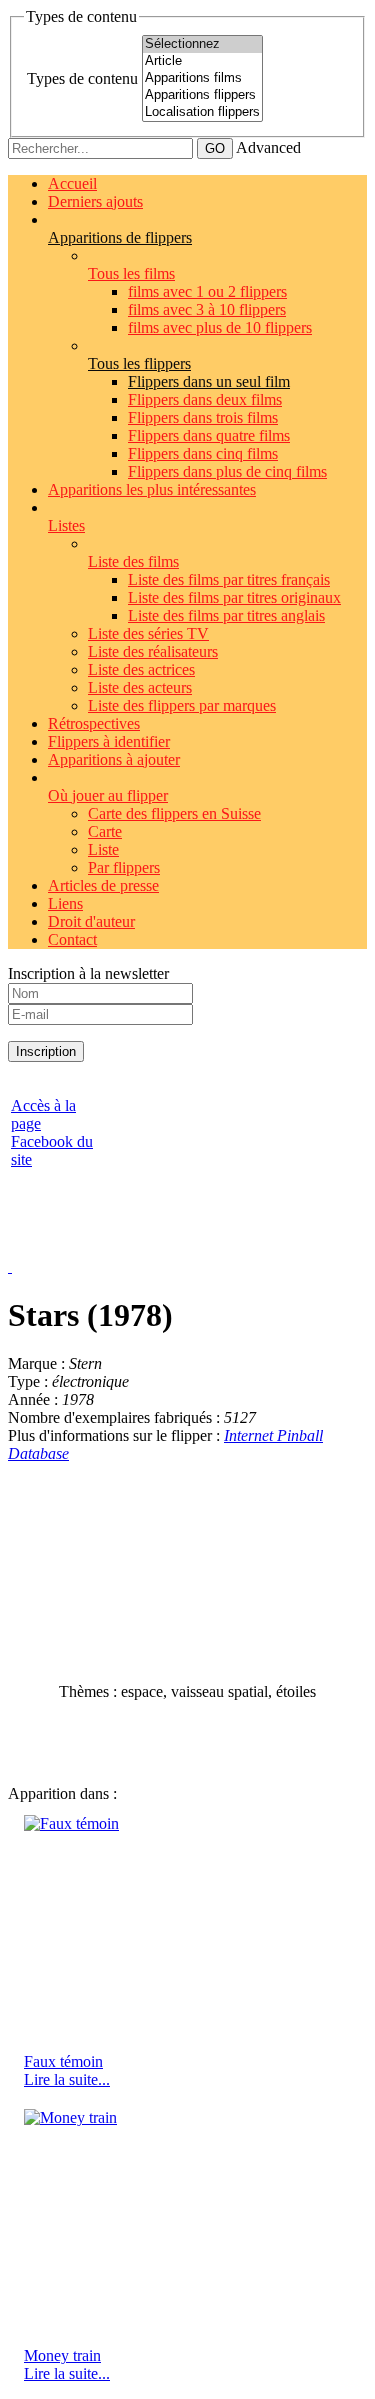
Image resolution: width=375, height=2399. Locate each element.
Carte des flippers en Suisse (174, 813)
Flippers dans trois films (203, 417)
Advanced (268, 147)
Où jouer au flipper (108, 795)
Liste (103, 849)
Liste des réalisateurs (153, 651)
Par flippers (124, 867)
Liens (65, 903)
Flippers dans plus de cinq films (227, 471)
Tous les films (131, 273)
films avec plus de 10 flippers (220, 327)
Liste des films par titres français (229, 579)
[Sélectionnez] (202, 44)
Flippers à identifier (109, 741)
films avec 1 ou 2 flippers (207, 291)
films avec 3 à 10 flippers (207, 309)
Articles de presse (103, 885)
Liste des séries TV (148, 633)
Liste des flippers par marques (182, 705)
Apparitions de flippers (120, 237)
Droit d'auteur (91, 921)
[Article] (202, 61)
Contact (72, 939)
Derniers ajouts (95, 201)
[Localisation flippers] (202, 112)
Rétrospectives (94, 723)
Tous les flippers (139, 363)
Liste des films (133, 561)
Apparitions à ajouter (114, 759)
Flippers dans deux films (205, 399)
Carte (105, 831)
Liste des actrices (141, 669)
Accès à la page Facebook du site (52, 1132)
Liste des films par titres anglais (226, 615)
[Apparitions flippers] (202, 95)
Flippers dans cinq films (203, 453)
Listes (66, 525)
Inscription (46, 1051)
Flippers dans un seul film (209, 381)
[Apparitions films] (202, 78)
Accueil (72, 183)
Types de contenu (82, 78)
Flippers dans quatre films (209, 435)
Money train (62, 2355)
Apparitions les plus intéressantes (152, 489)
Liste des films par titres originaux (234, 597)
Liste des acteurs (140, 687)
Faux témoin (63, 2061)
